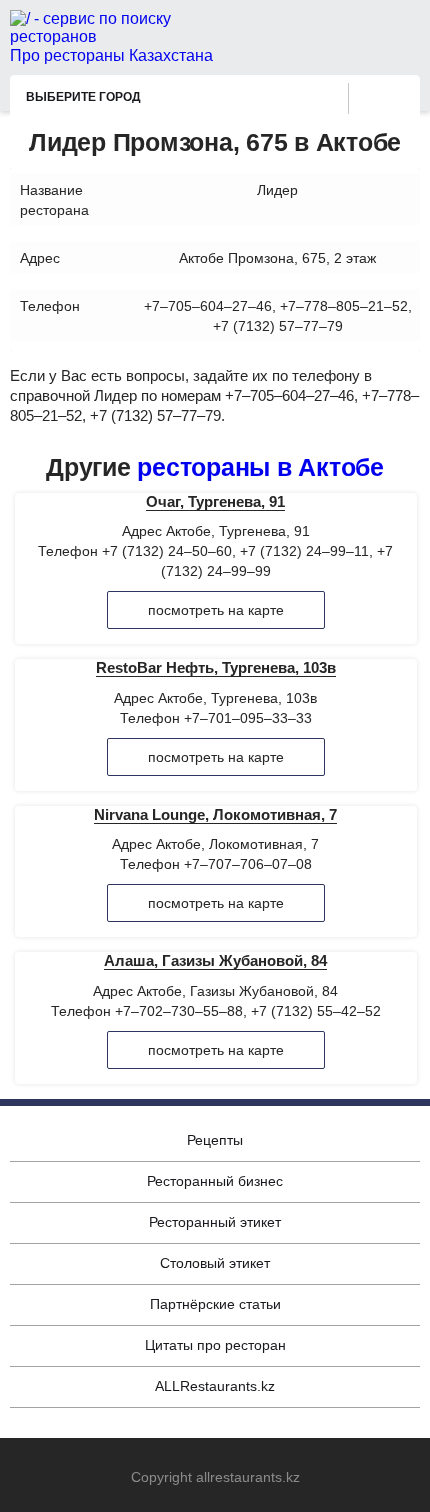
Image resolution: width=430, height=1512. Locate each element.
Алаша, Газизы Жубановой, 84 (215, 960)
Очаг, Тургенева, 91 (215, 501)
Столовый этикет (215, 1263)
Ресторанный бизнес (215, 1181)
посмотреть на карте (216, 610)
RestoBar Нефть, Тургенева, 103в (216, 667)
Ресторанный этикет (215, 1222)
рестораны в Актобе (260, 467)
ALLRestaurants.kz (215, 1386)
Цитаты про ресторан (215, 1345)
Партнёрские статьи (215, 1304)
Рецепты (215, 1140)
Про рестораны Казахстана (111, 55)
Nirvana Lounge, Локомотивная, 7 (215, 814)
